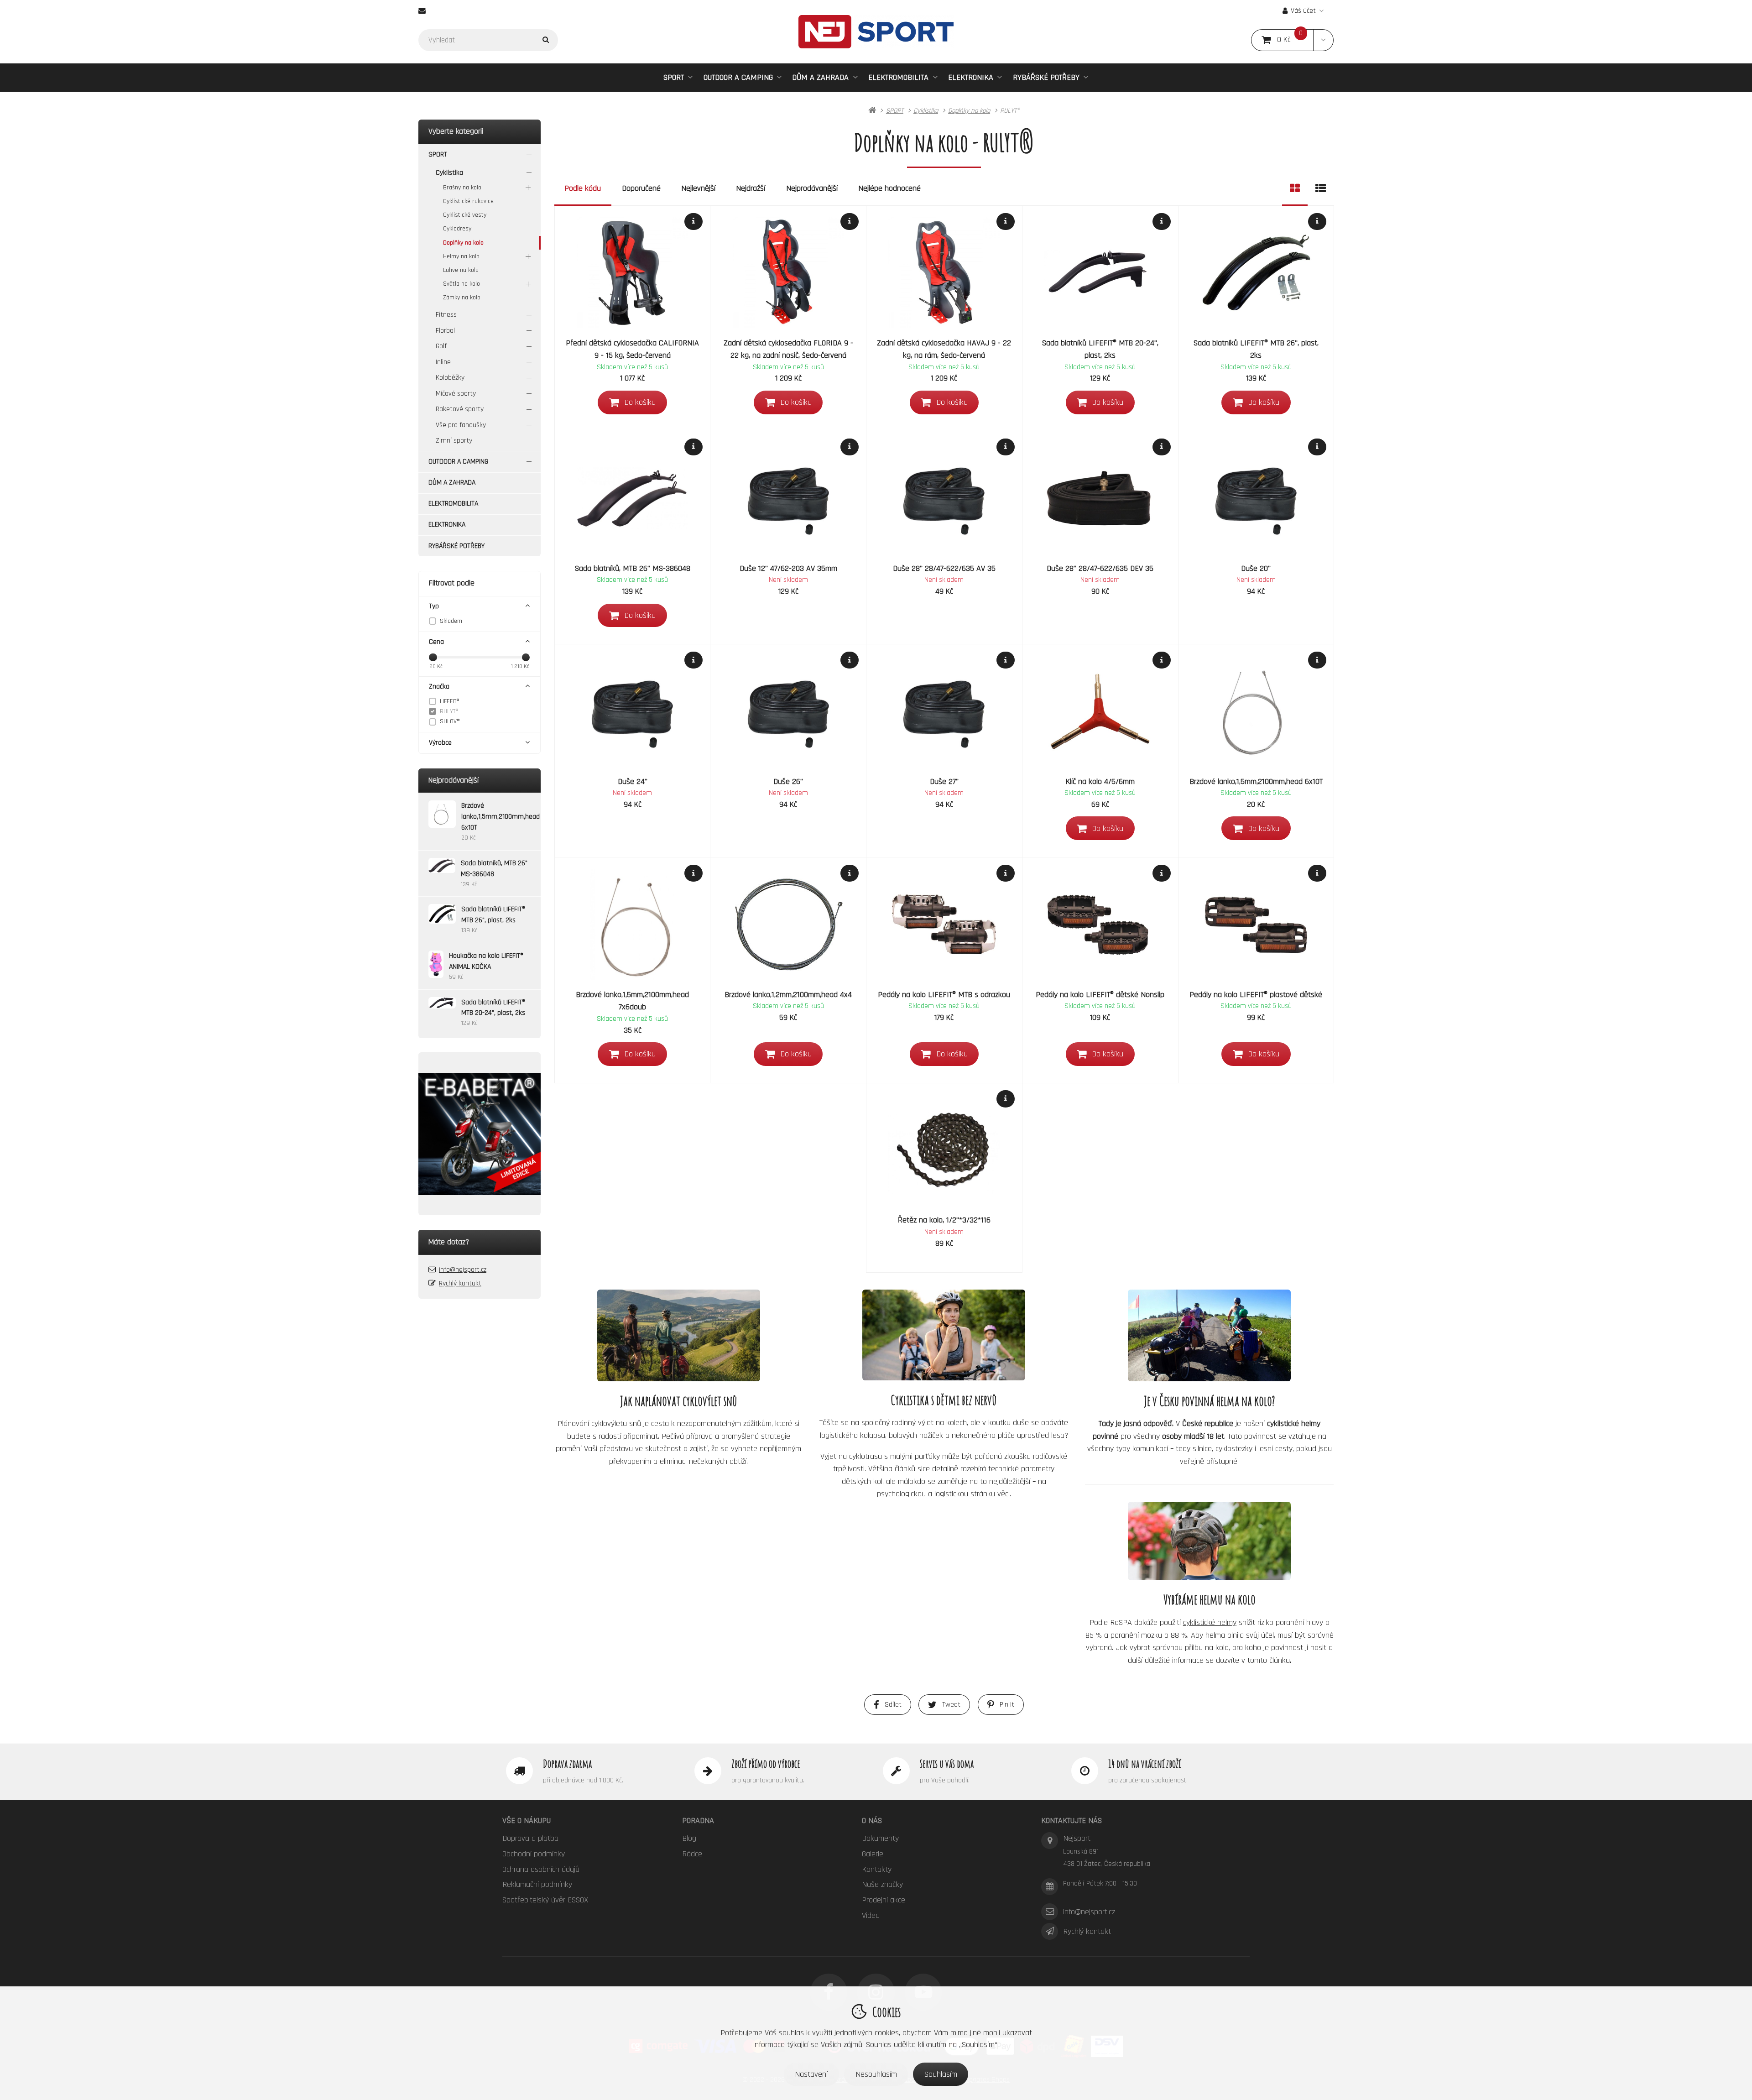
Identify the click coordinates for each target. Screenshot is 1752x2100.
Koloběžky (450, 378)
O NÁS (872, 1821)
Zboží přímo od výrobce (766, 1764)
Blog (689, 1838)
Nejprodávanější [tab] (812, 188)
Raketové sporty (460, 409)
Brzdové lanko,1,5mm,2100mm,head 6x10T (1256, 781)
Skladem (451, 621)
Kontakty (877, 1869)
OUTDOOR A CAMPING (738, 77)
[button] (1323, 40)
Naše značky (882, 1884)
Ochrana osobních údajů (541, 1869)
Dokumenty (880, 1838)
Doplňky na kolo (463, 243)
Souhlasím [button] (941, 2074)
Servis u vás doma (947, 1764)
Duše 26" (788, 781)
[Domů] (876, 32)
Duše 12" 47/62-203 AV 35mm (788, 568)
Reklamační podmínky (537, 1884)
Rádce (692, 1854)
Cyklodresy (457, 229)
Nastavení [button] (811, 2074)
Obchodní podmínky (534, 1854)
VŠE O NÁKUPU (527, 1821)
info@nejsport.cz (463, 1270)
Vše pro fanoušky (461, 425)
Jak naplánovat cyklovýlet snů (679, 1401)
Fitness (446, 315)
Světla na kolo (461, 284)
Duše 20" (1256, 568)
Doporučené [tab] (641, 188)
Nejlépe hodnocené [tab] (889, 188)
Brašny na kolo (462, 188)
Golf (441, 346)
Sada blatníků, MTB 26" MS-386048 (633, 568)
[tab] (1295, 188)
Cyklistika (449, 173)
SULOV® (450, 721)
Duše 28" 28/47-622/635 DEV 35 (1100, 568)
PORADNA (698, 1821)
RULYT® (449, 711)
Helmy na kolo (461, 256)
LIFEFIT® (450, 701)
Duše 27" (944, 781)
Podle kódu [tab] (583, 188)
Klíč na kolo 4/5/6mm (1100, 781)
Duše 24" (633, 781)
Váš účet (1303, 11)
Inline (443, 362)
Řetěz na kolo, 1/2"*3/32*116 (944, 1220)
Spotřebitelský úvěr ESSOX (545, 1900)
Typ (434, 606)
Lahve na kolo (461, 270)
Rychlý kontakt (460, 1283)
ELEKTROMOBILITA (898, 77)
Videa (871, 1915)
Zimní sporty (454, 441)
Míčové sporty (456, 394)
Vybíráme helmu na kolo (1210, 1599)
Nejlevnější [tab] (698, 188)
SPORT (674, 77)
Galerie (873, 1854)
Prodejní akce (884, 1900)
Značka (439, 687)
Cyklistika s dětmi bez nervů (944, 1400)
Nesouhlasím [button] (876, 2074)
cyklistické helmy (1210, 1622)
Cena (436, 642)
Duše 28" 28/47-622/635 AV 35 (944, 568)
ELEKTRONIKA (971, 77)
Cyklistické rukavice (468, 201)
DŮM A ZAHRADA (820, 77)
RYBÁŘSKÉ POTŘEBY (1046, 77)
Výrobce (440, 743)
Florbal (445, 331)
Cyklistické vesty (465, 215)
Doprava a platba (530, 1838)
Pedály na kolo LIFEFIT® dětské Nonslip (1100, 995)
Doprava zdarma (567, 1764)
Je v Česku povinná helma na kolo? (1210, 1401)
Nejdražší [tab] (751, 188)
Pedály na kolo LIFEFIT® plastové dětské (1256, 995)
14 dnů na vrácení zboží (1145, 1764)
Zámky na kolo (462, 298)
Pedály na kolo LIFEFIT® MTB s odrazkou (944, 995)
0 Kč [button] (1295, 40)
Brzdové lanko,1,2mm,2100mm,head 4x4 (788, 995)
